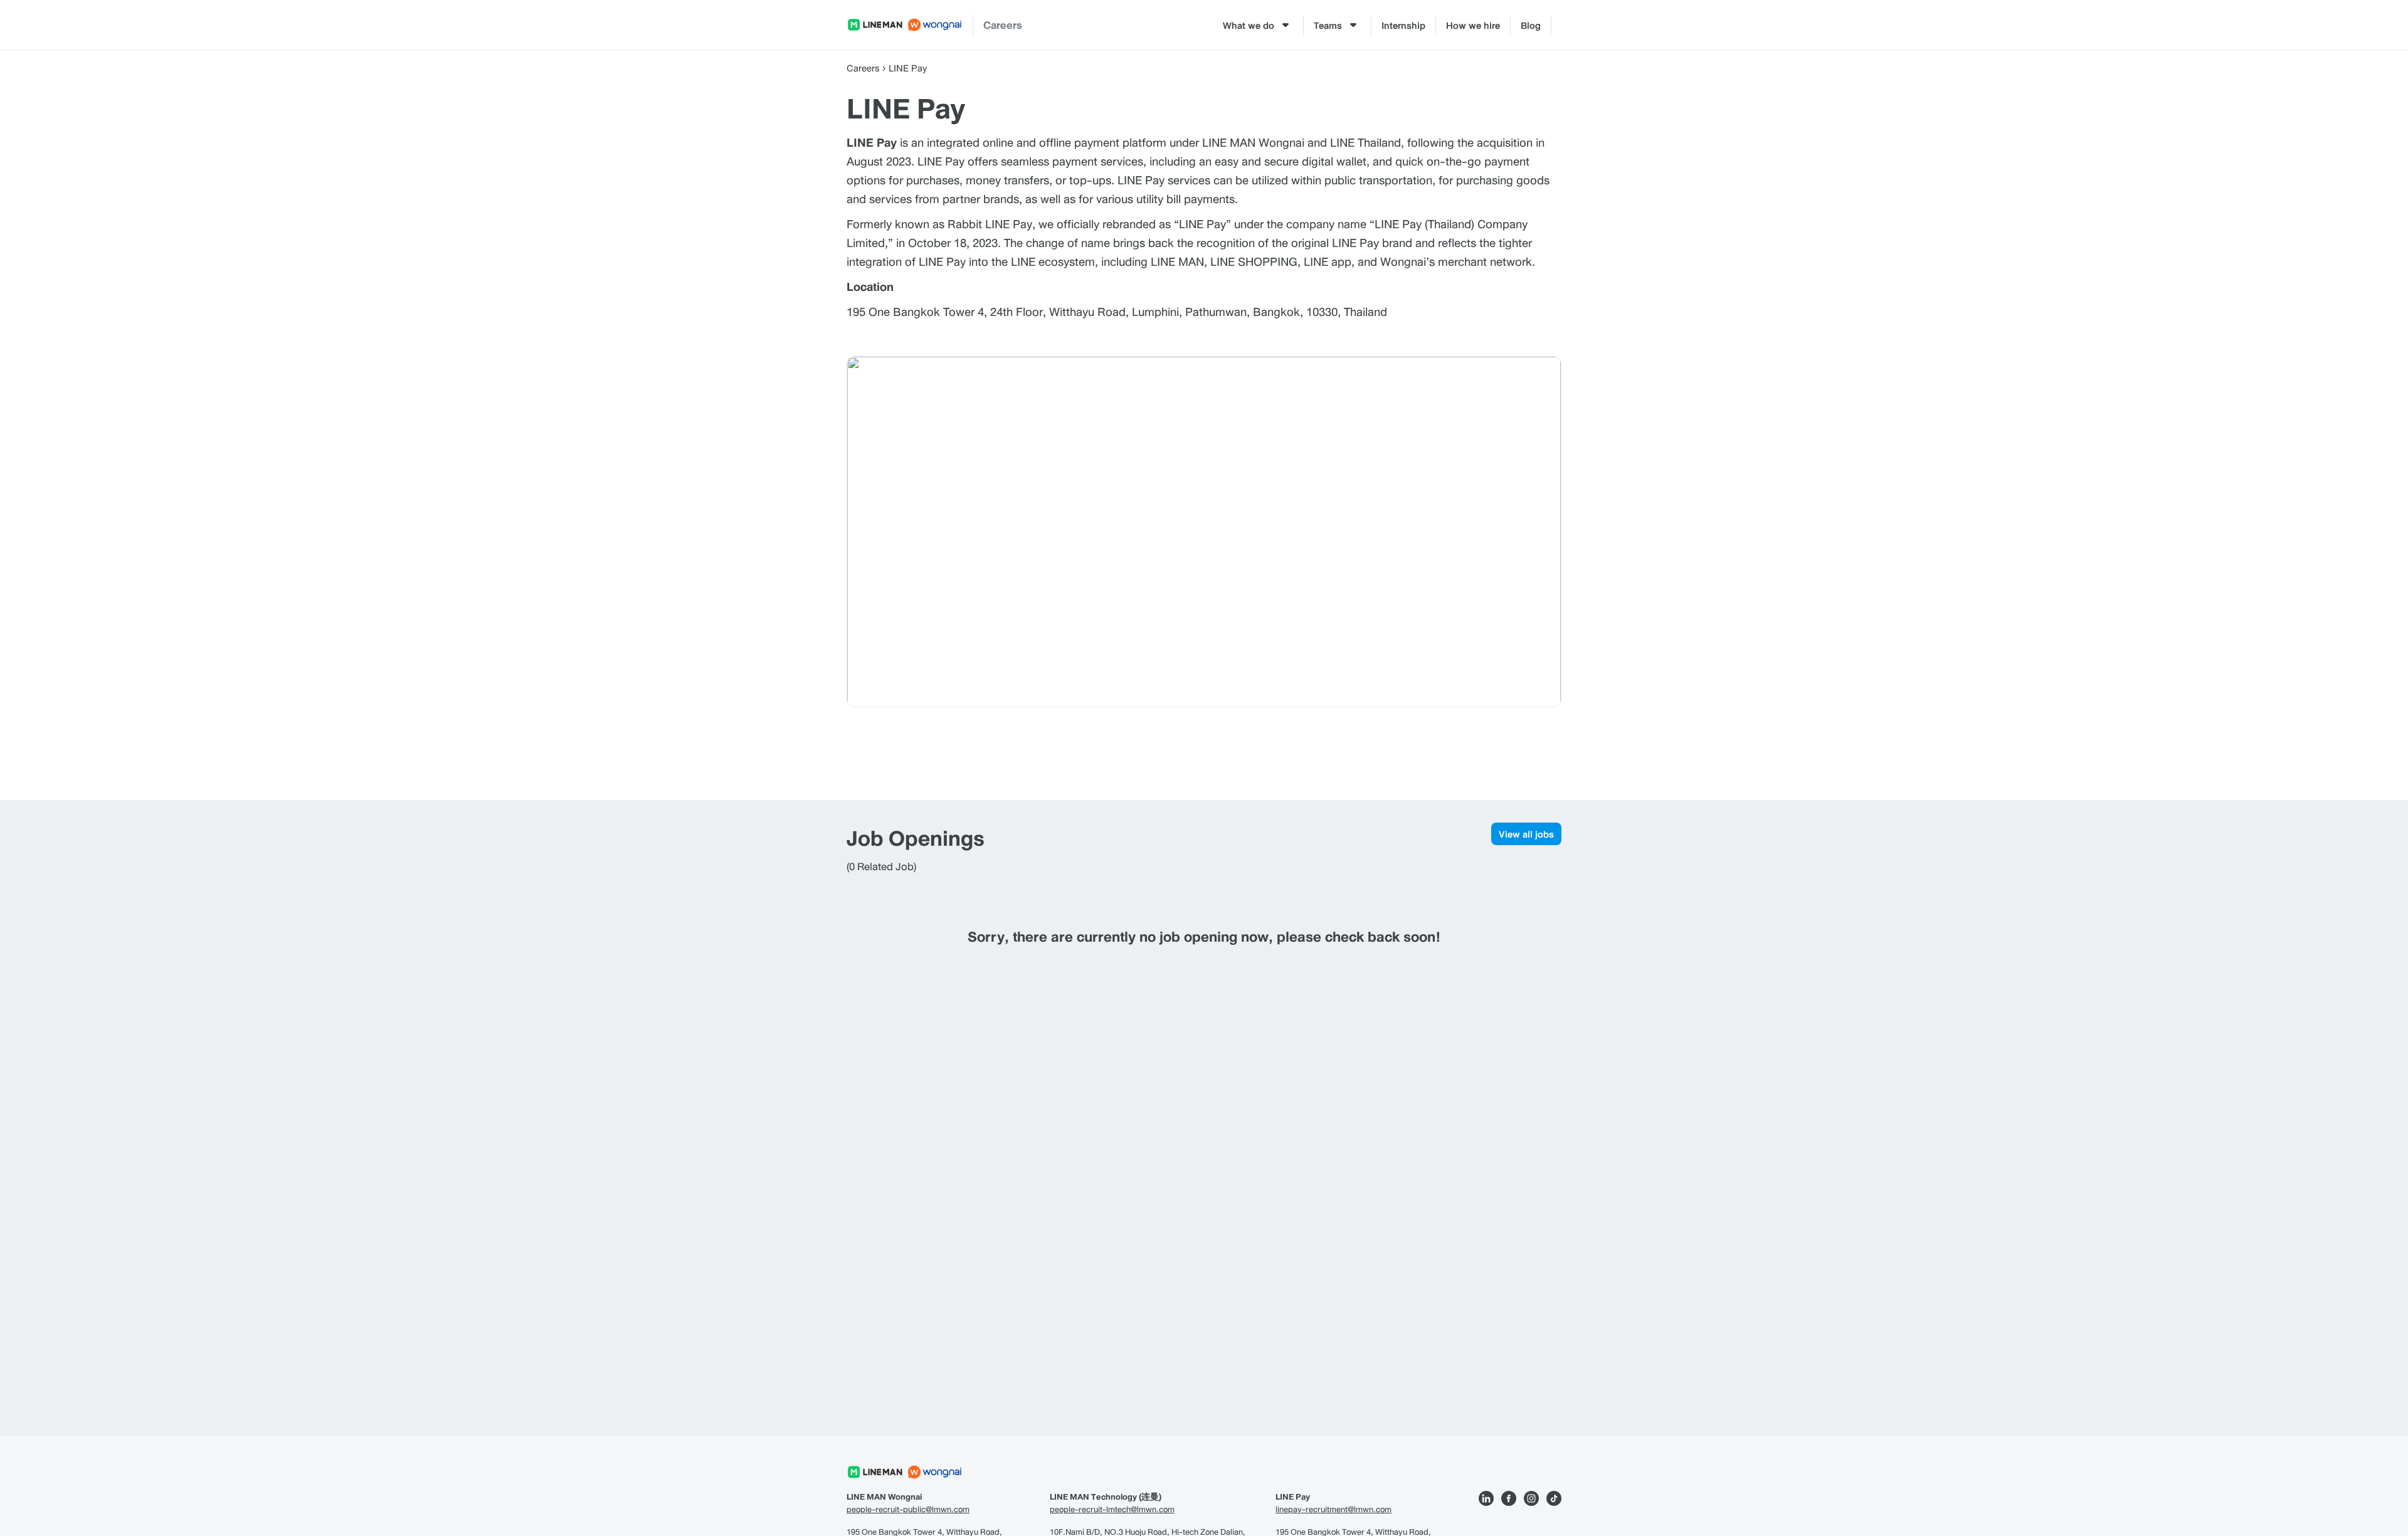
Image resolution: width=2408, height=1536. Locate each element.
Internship (1403, 25)
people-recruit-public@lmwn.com (908, 1510)
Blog (1531, 25)
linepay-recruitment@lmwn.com (1333, 1510)
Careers (1003, 25)
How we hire (1473, 25)
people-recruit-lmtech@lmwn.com (1112, 1510)
